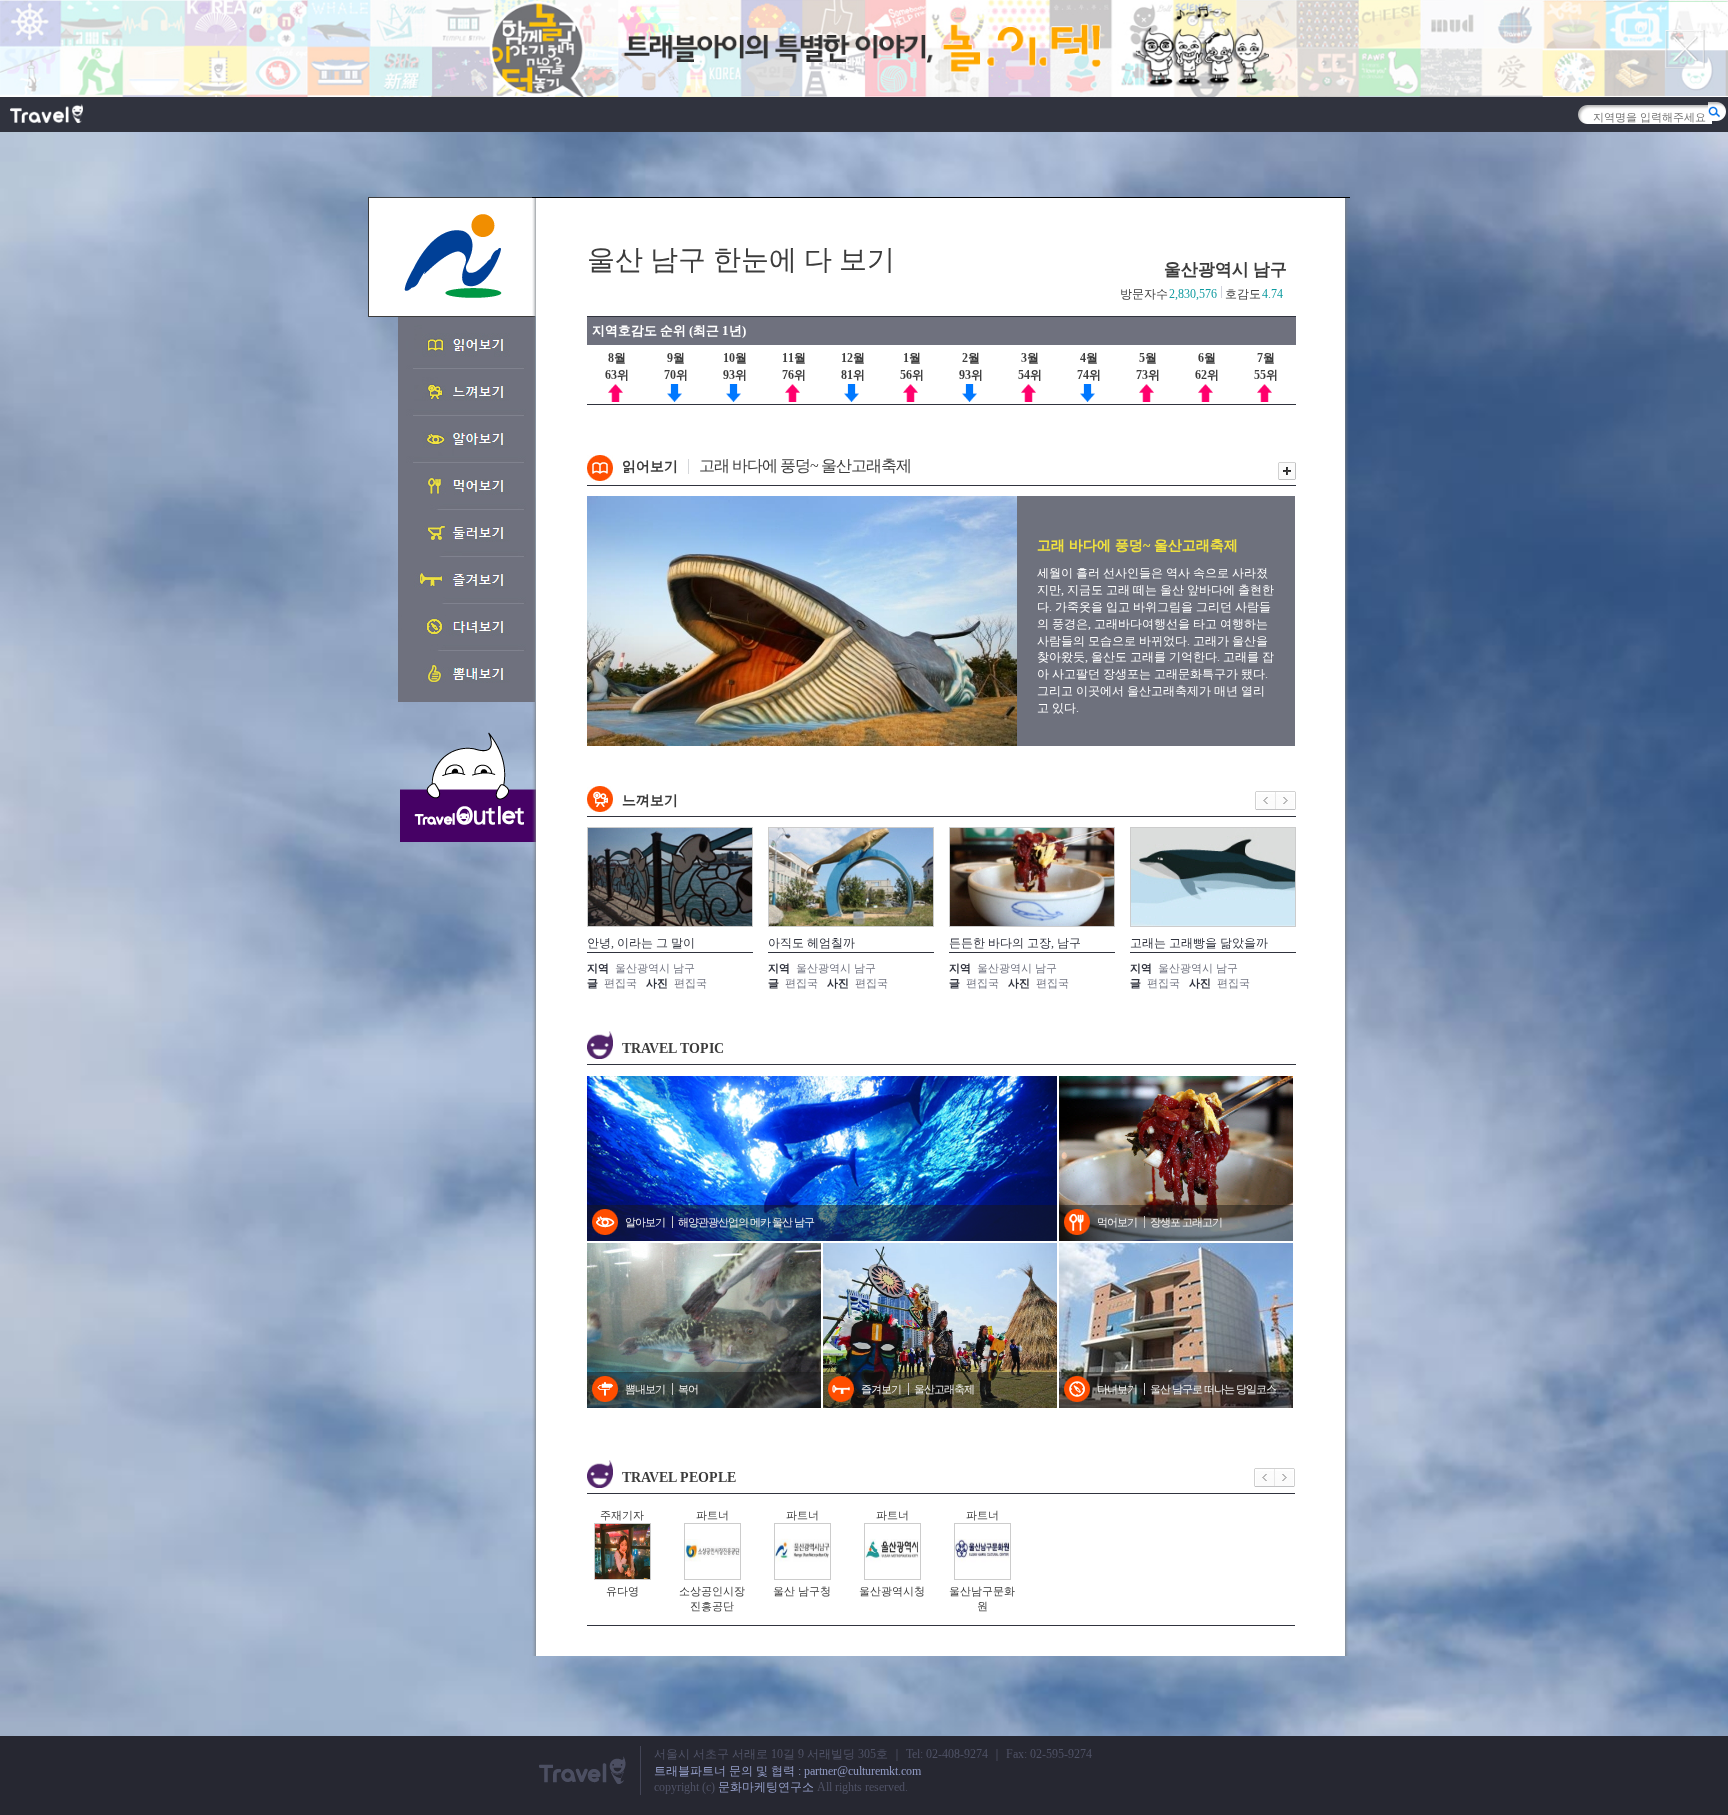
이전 (1265, 800)
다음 (1286, 800)
